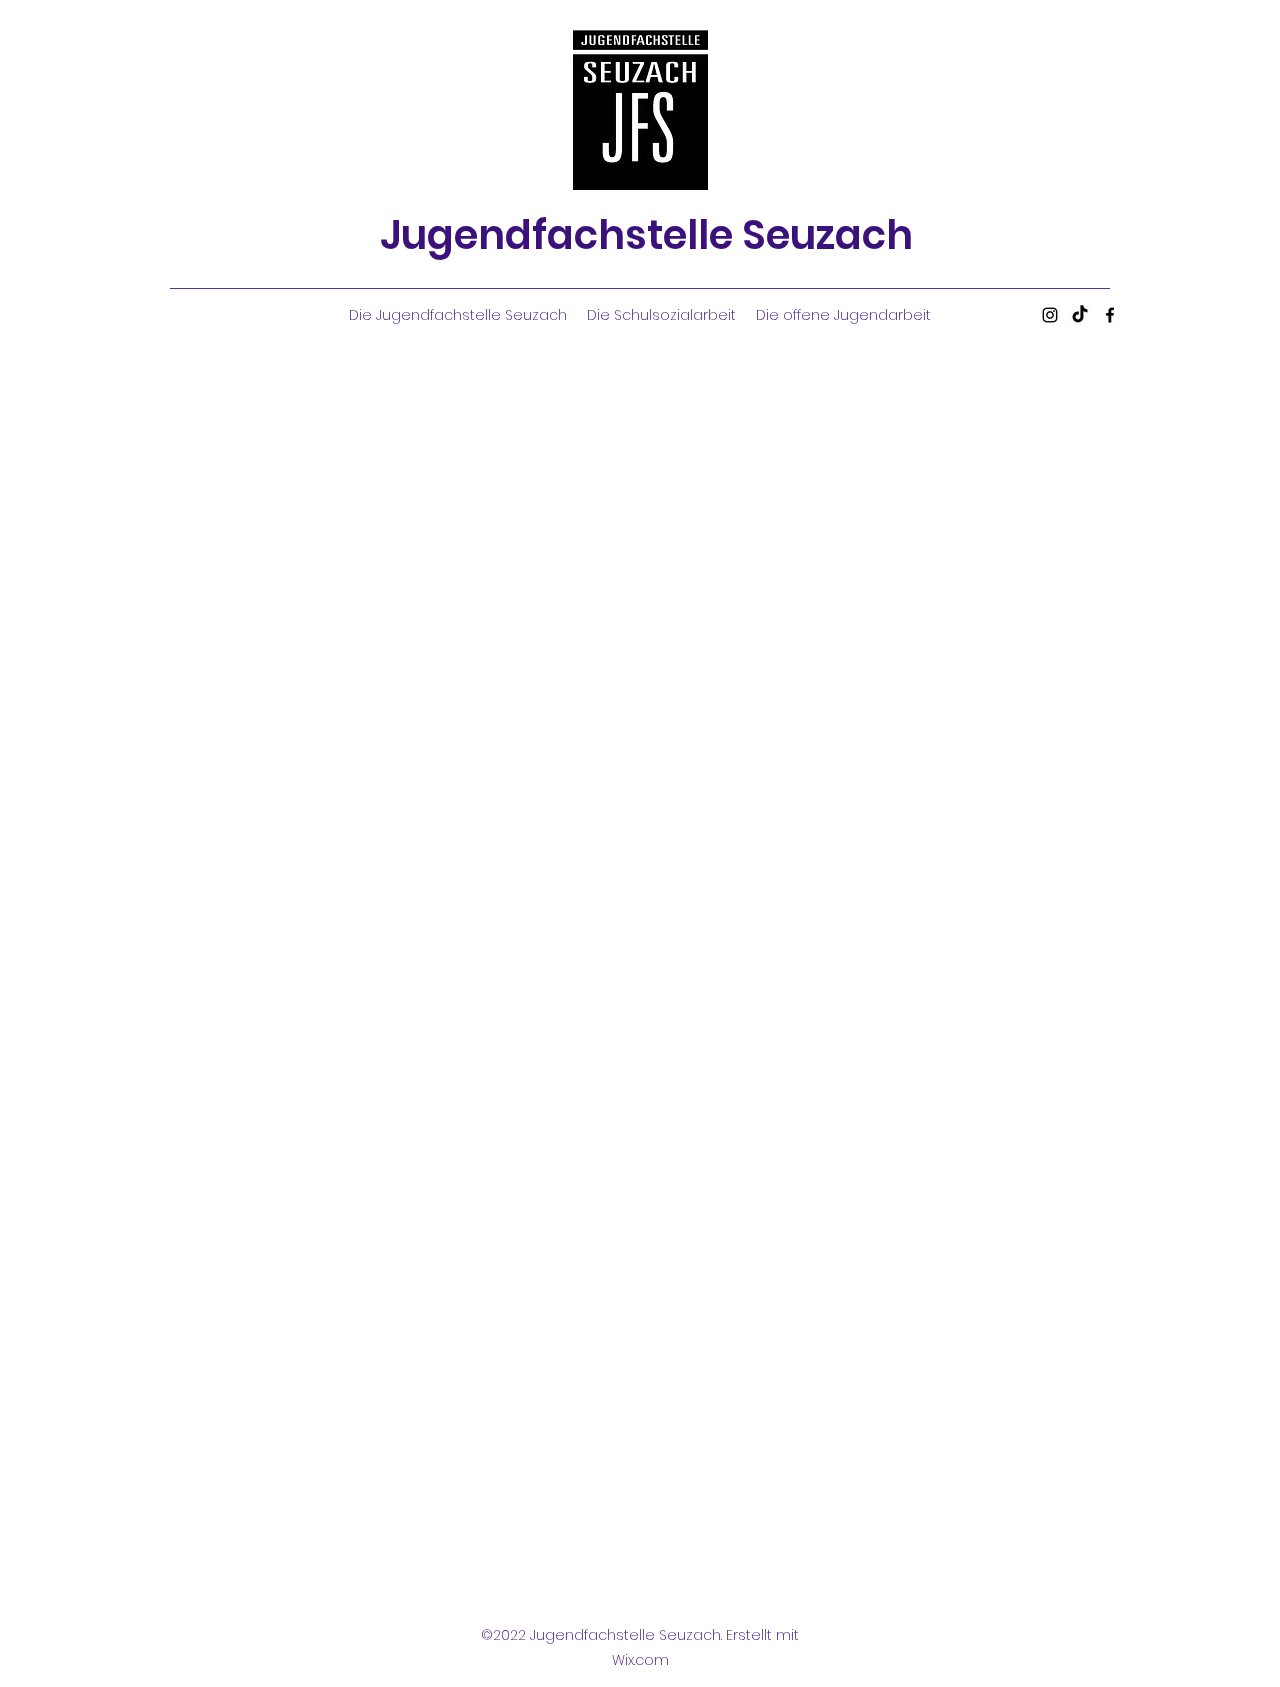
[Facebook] (1110, 315)
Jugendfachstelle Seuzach (646, 235)
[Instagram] (1050, 315)
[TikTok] (1080, 315)
